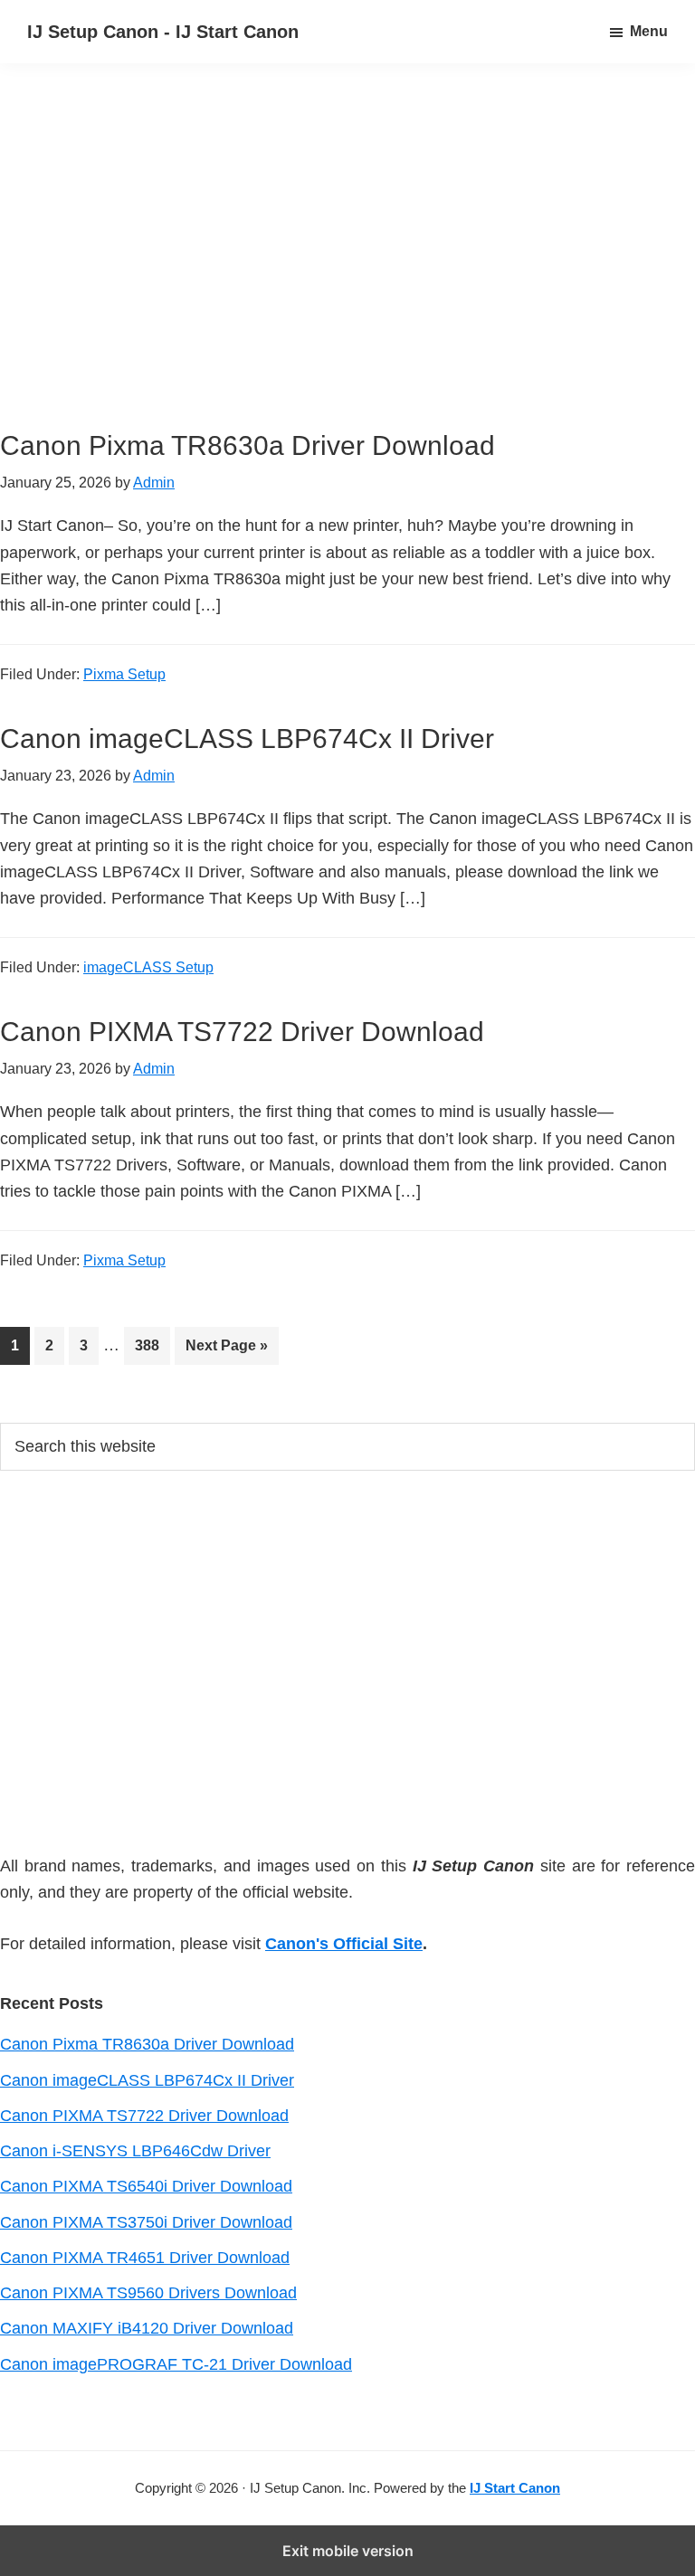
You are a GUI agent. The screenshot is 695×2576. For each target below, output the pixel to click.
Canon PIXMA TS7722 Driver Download (242, 1032)
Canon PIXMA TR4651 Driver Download (145, 2258)
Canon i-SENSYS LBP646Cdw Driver (135, 2151)
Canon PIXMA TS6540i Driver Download (146, 2186)
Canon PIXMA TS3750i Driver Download (146, 2222)
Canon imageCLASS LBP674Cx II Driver (247, 739)
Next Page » (226, 1351)
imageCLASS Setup (148, 967)
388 (152, 1345)
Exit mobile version (348, 2551)
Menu (649, 31)
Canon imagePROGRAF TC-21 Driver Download (176, 2364)
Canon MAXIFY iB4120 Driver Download (147, 2328)
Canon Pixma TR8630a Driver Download (248, 445)
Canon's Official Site (344, 1944)
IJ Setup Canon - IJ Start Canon (163, 32)
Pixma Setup (124, 674)
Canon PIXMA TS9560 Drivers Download (148, 2293)
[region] (347, 270)
